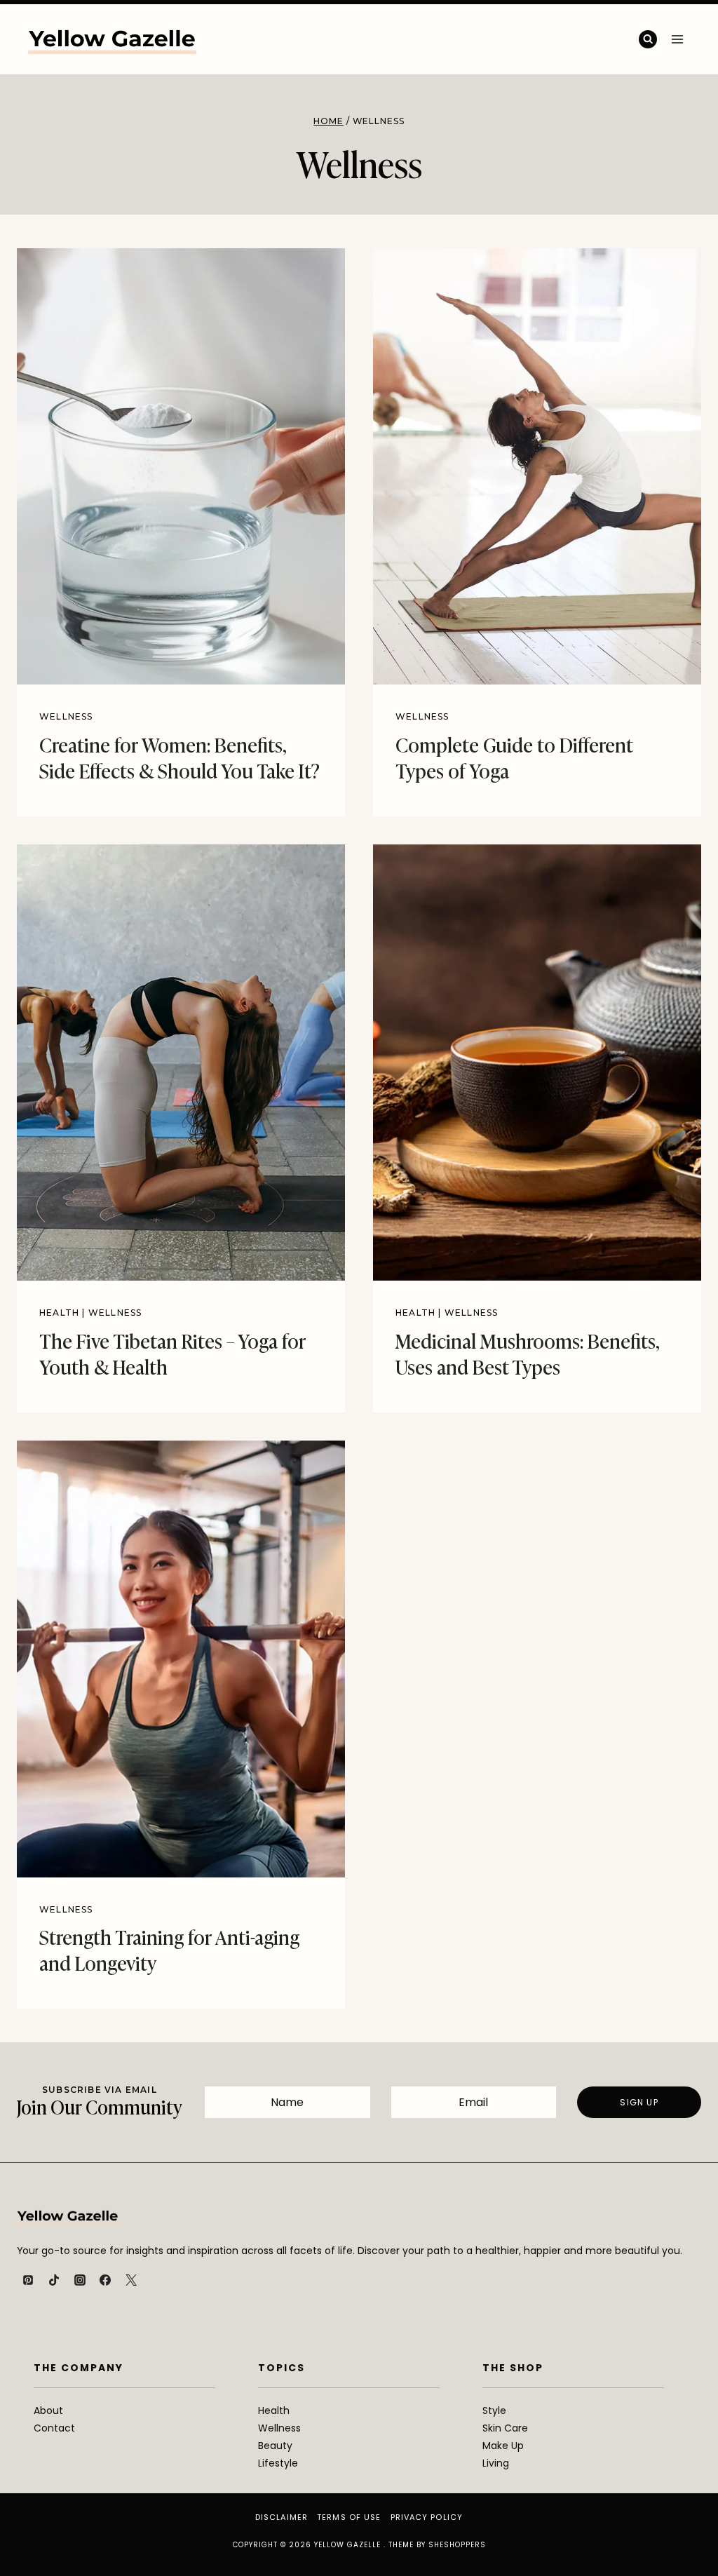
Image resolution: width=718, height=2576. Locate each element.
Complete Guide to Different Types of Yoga (514, 756)
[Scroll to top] (684, 2535)
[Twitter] (131, 2280)
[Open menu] (677, 39)
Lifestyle (278, 2463)
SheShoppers (457, 2545)
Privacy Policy (427, 2517)
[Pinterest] (28, 2280)
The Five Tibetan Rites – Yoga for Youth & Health (172, 1353)
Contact (54, 2428)
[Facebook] (105, 2280)
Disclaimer (282, 2517)
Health (59, 1313)
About (48, 2410)
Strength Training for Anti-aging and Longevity (169, 1949)
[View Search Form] (648, 39)
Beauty (275, 2446)
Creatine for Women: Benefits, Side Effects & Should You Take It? (179, 756)
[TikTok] (54, 2280)
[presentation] (181, 466)
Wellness (66, 716)
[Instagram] (80, 2280)
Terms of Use (349, 2517)
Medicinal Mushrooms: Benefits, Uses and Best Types (528, 1353)
